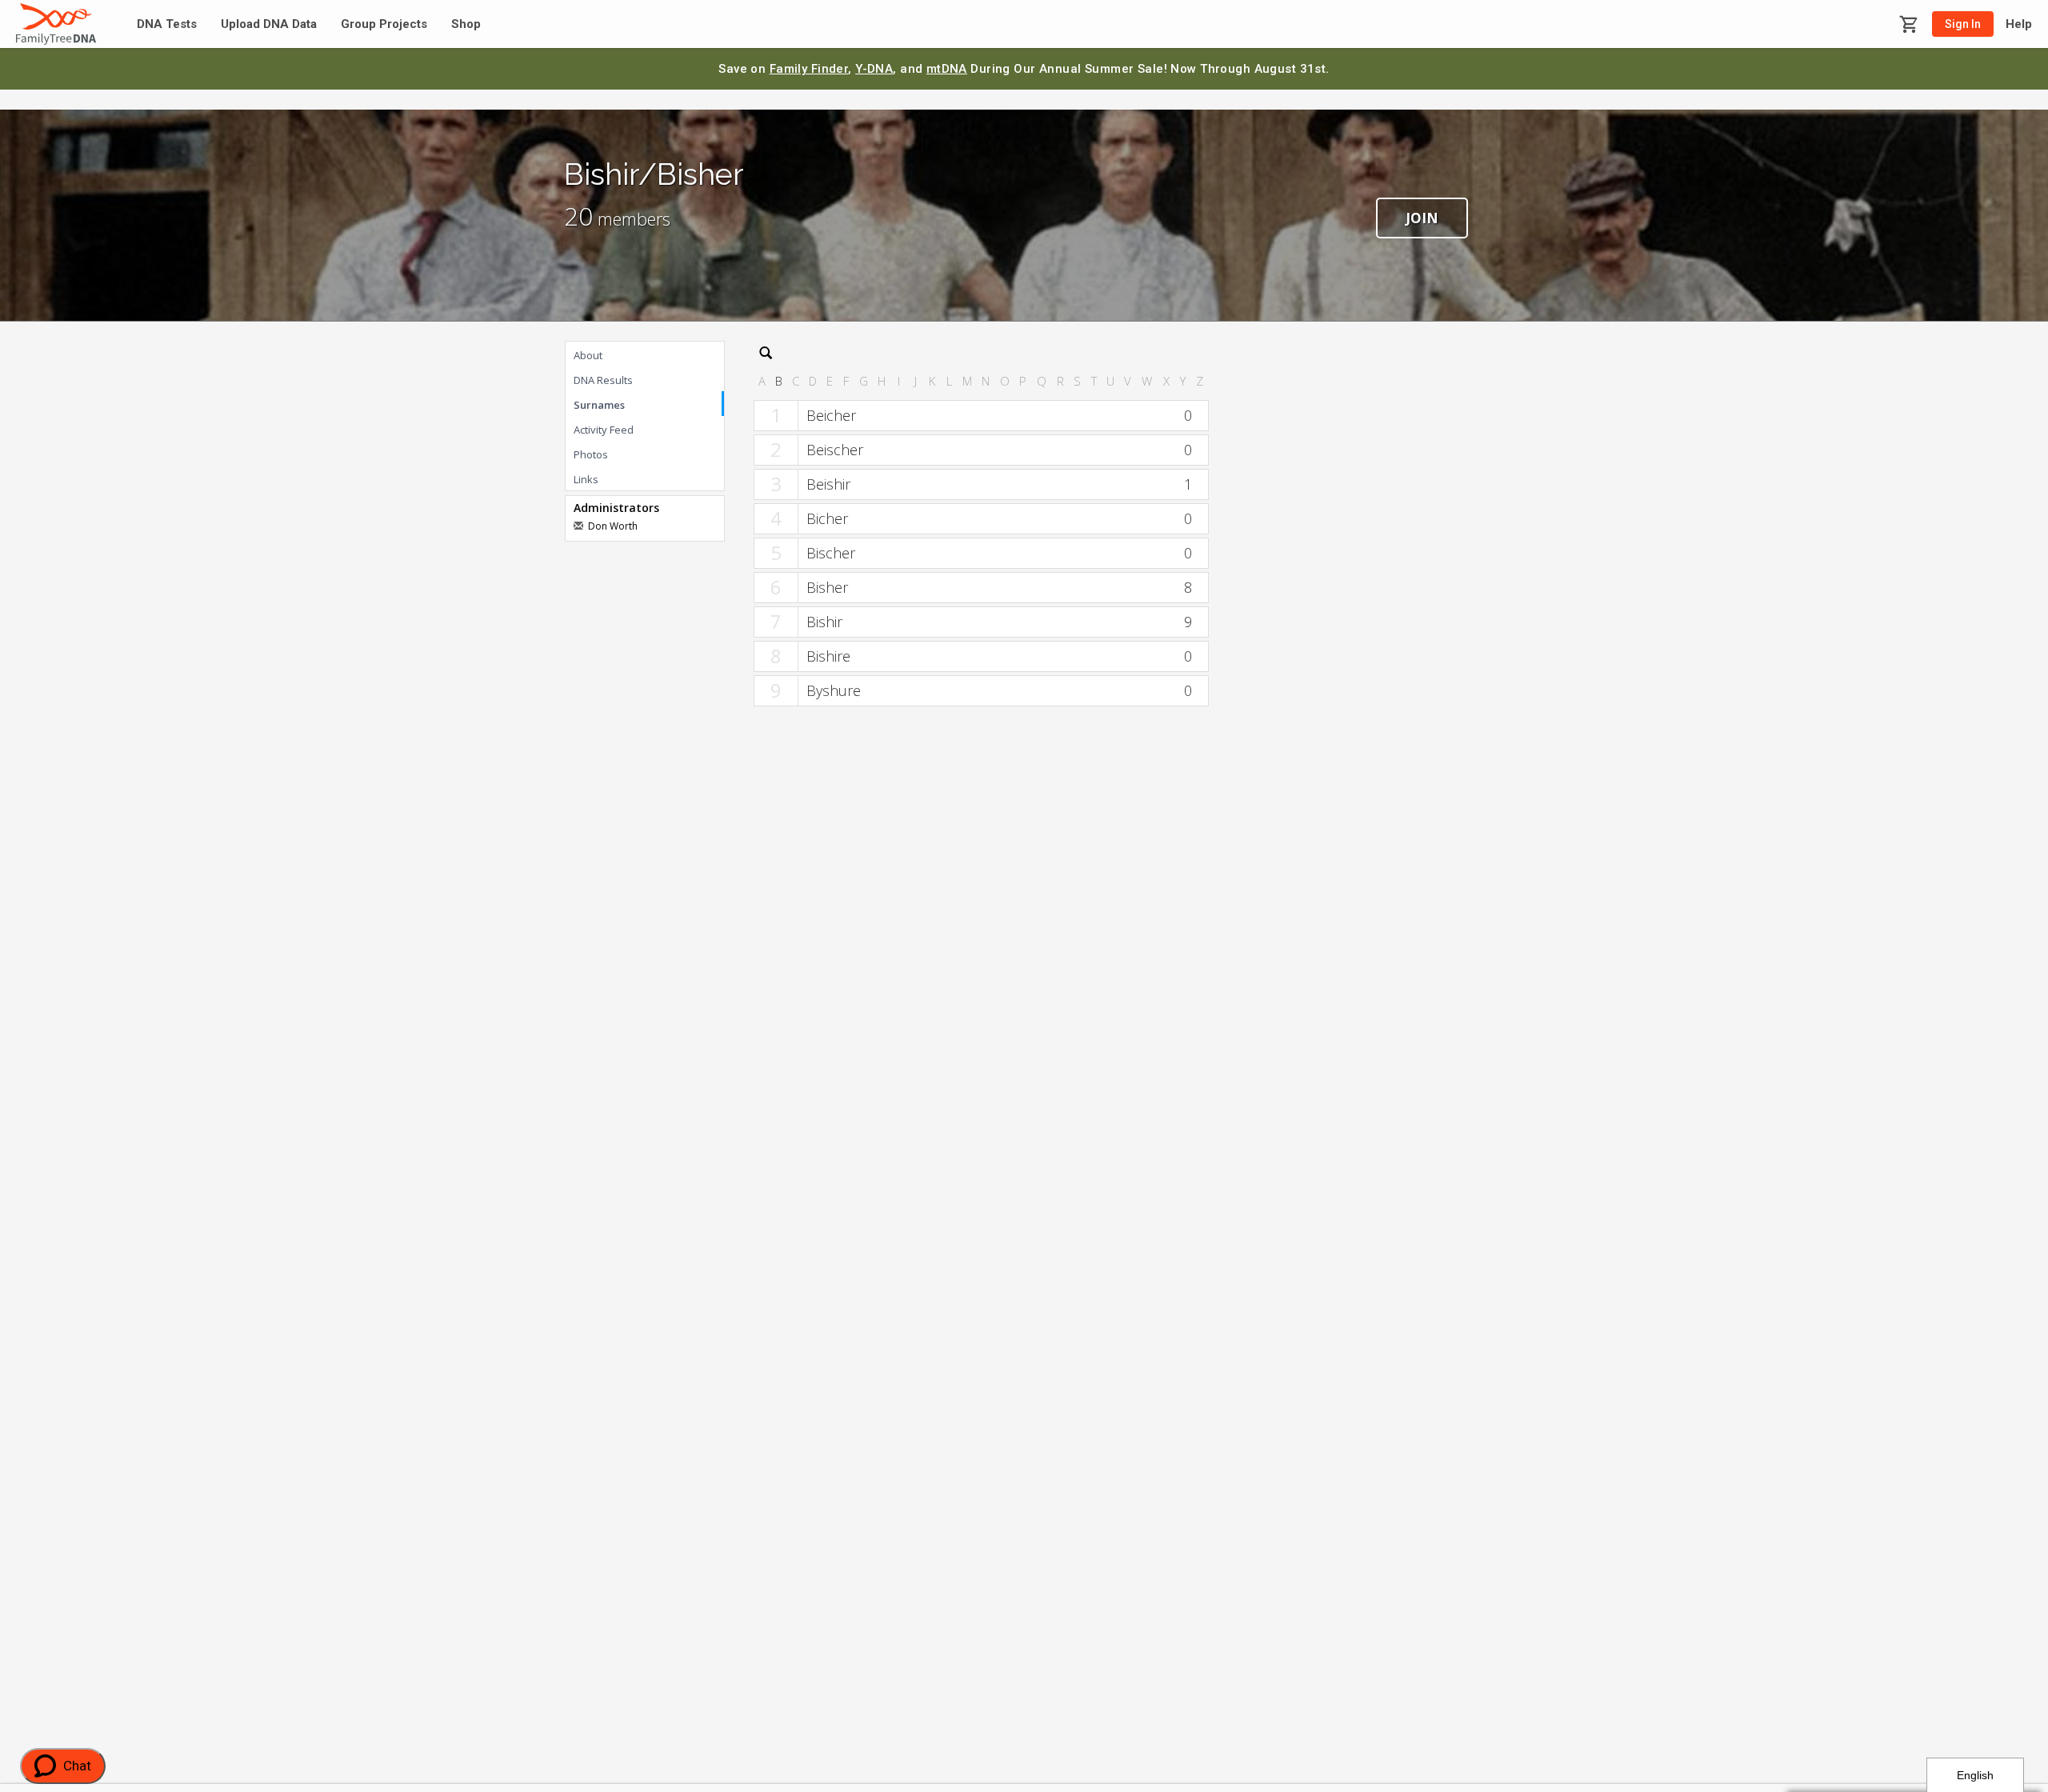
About (588, 355)
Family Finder (809, 69)
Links (586, 479)
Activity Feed (604, 430)
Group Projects (384, 24)
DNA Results (603, 380)
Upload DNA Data (269, 24)
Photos (591, 454)
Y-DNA (874, 69)
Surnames (599, 405)
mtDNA (947, 69)
